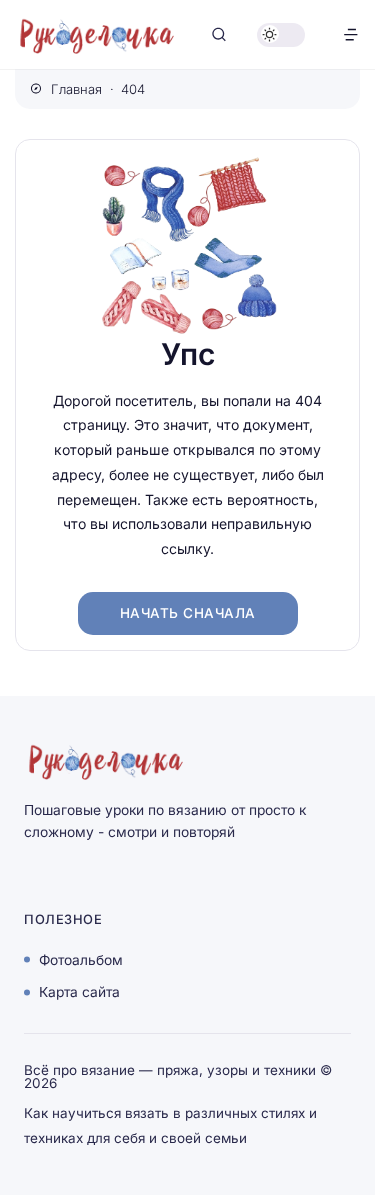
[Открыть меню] (351, 34)
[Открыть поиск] (219, 34)
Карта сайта (79, 992)
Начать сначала (188, 613)
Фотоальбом (81, 959)
